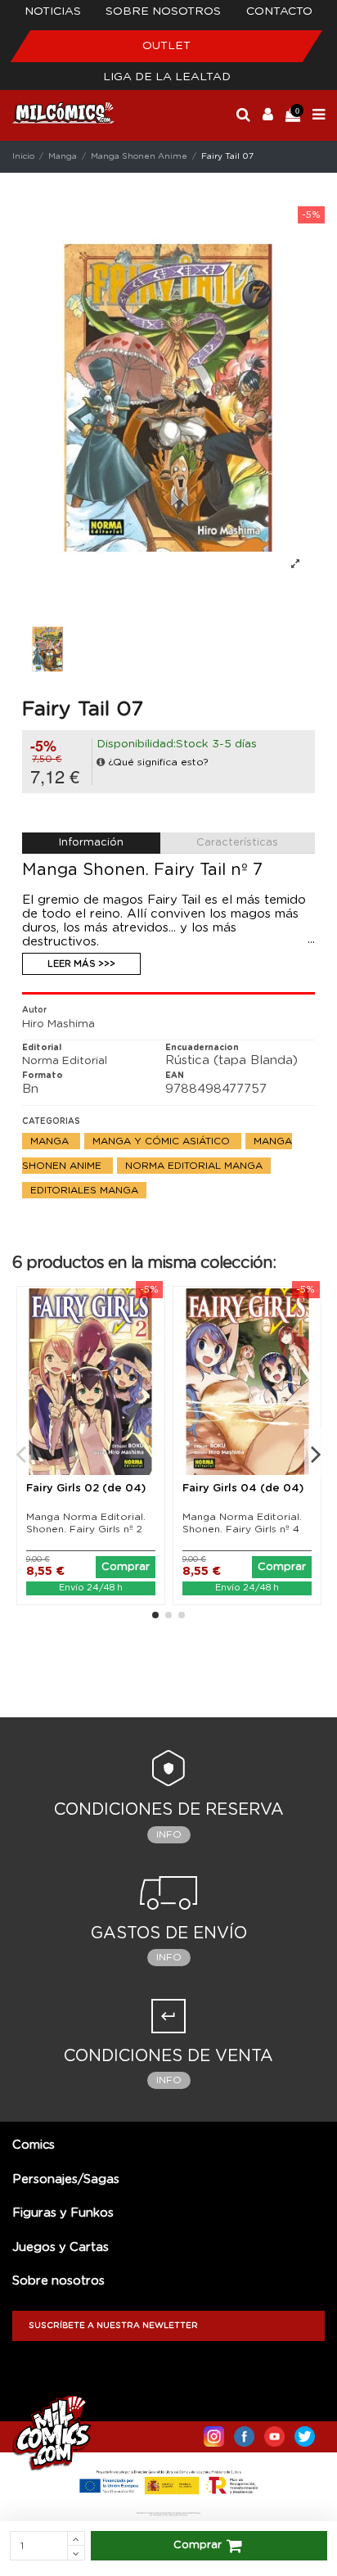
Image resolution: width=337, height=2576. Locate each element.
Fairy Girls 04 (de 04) (243, 1489)
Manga (51, 1141)
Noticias (53, 11)
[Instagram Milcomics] (214, 2433)
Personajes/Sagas (66, 2179)
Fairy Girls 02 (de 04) (86, 1489)
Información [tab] (91, 843)
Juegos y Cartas (61, 2247)
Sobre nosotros (163, 11)
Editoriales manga (84, 1190)
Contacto (279, 11)
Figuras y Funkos (63, 2213)
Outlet (166, 46)
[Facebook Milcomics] (244, 2433)
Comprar (198, 2545)
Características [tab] (237, 843)
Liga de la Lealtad (167, 77)
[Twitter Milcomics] (305, 2433)
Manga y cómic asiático (163, 1141)
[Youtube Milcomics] (274, 2433)
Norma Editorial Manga (194, 1166)
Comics (34, 2145)
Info (169, 1834)
